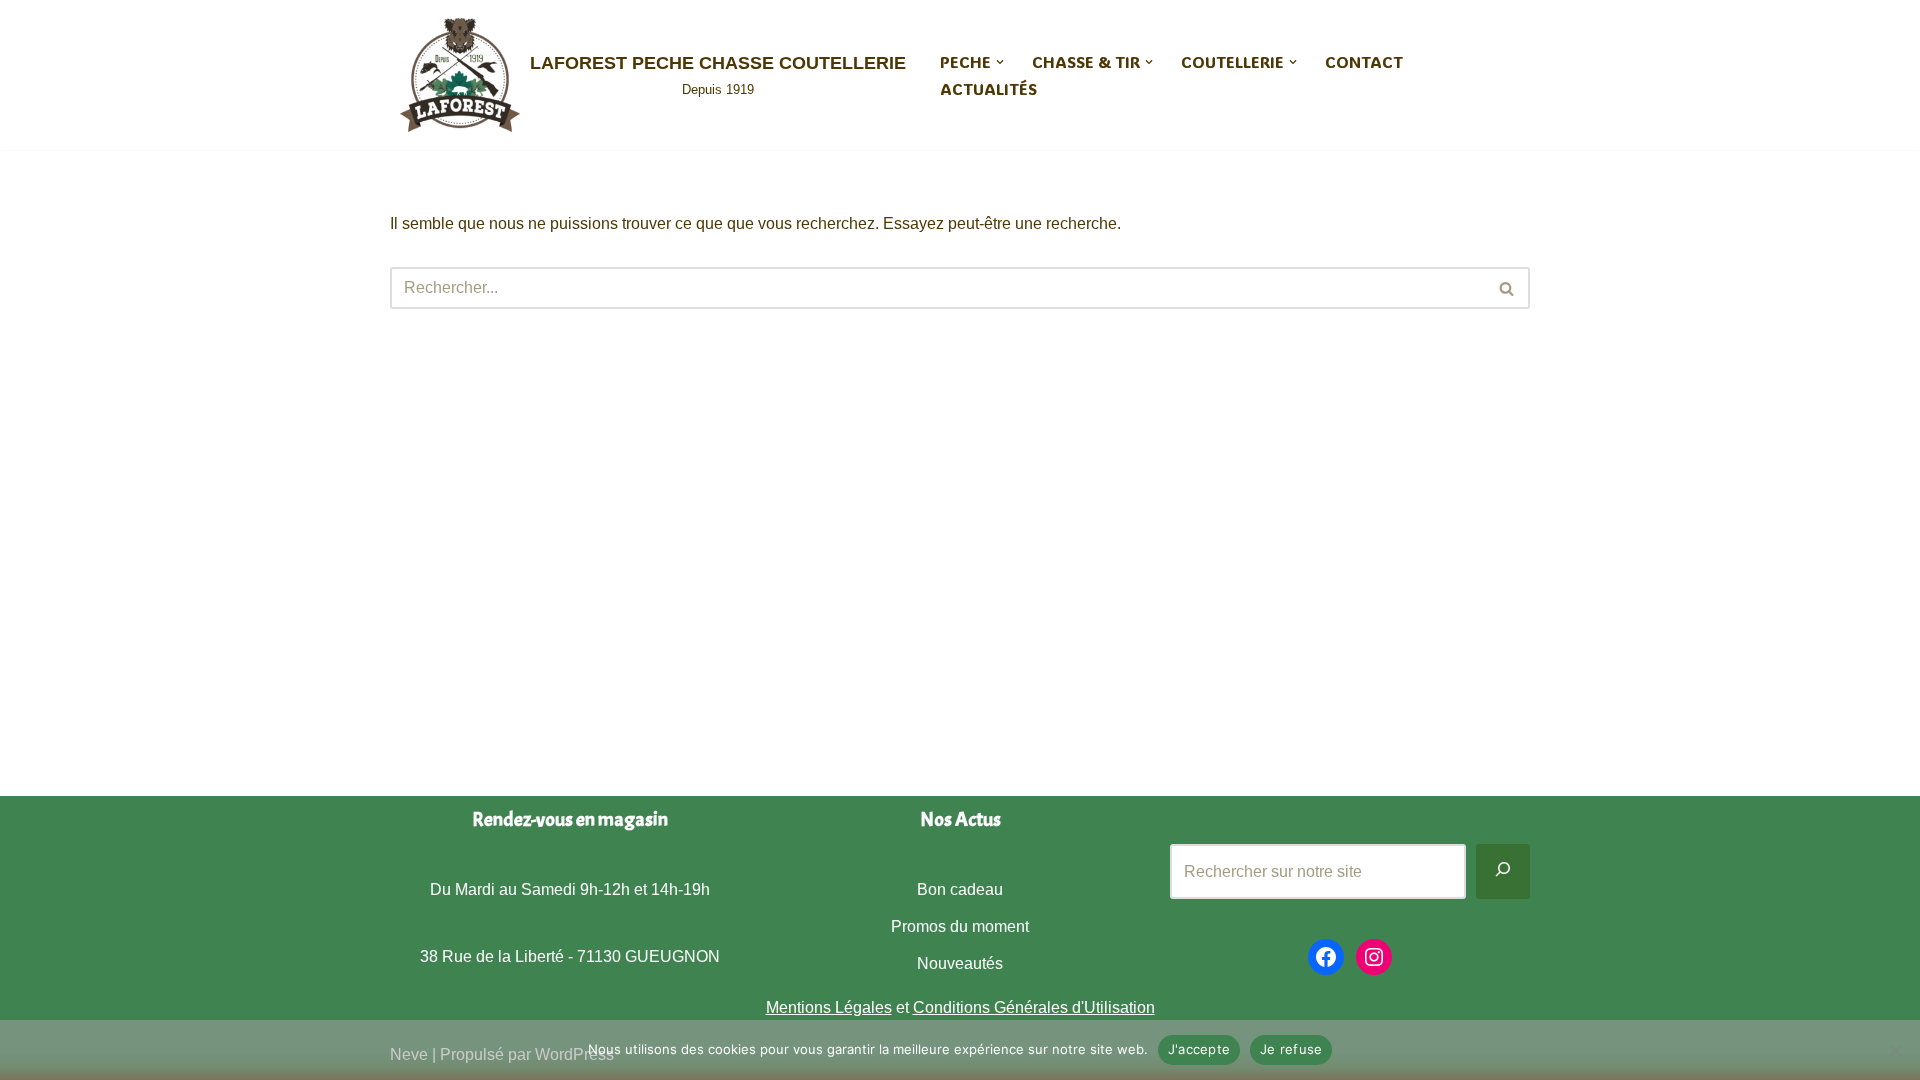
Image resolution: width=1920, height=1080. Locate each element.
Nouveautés (960, 963)
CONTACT (1364, 61)
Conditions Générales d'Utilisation (1034, 1007)
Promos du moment (960, 926)
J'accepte (1199, 1049)
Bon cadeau (960, 889)
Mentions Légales (829, 1007)
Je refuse (1291, 1049)
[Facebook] (1326, 957)
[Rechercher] (1507, 288)
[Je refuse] (1895, 1050)
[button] (1000, 62)
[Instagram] (1374, 957)
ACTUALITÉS (988, 88)
